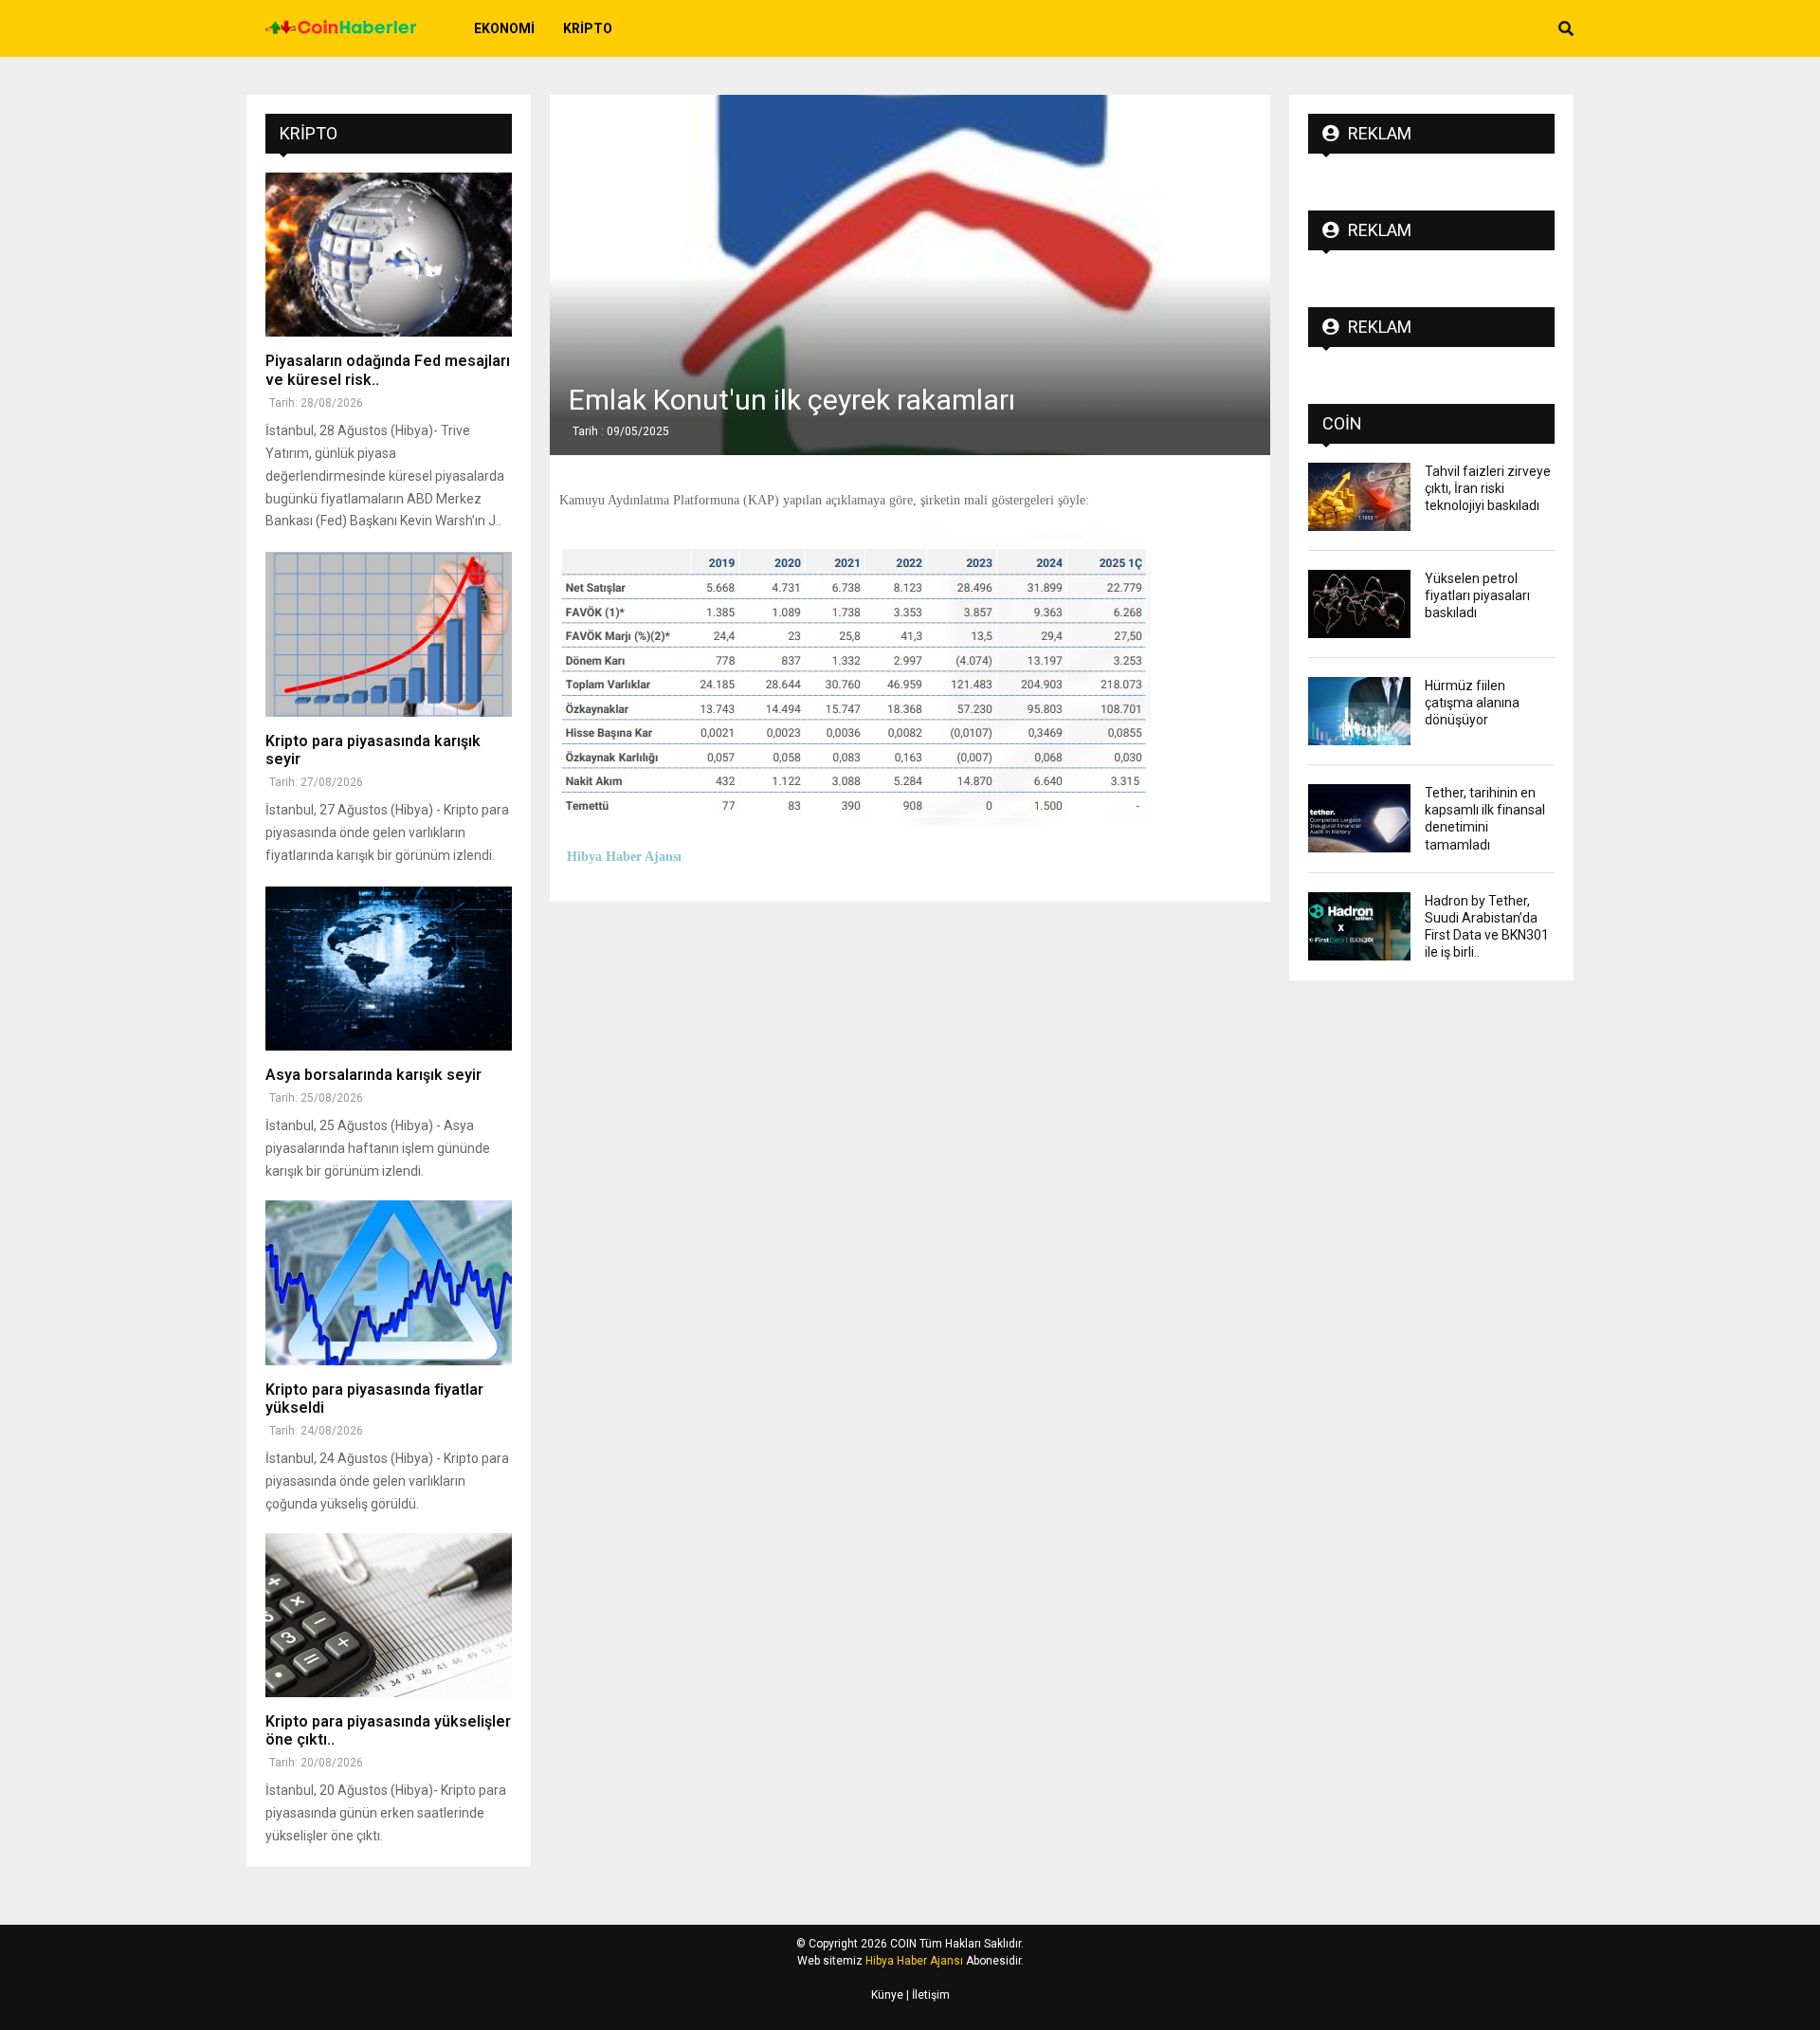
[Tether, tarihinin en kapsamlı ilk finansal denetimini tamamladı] (1359, 818)
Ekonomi (504, 28)
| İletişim (927, 1995)
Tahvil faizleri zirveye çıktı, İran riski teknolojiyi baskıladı (1488, 488)
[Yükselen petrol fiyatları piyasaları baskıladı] (1359, 604)
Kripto (588, 28)
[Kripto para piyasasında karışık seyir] (389, 634)
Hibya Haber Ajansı (914, 1961)
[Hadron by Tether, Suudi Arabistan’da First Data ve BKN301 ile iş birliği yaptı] (1359, 926)
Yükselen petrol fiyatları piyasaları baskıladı (1477, 595)
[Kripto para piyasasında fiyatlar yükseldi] (389, 1282)
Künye (887, 1995)
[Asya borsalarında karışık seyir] (389, 969)
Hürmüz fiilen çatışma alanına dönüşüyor (1472, 703)
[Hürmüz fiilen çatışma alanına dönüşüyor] (1359, 711)
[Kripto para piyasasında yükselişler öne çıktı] (389, 1615)
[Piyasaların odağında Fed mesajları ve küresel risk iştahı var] (389, 255)
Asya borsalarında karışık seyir (373, 1075)
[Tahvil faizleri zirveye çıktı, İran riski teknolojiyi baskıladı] (1359, 497)
